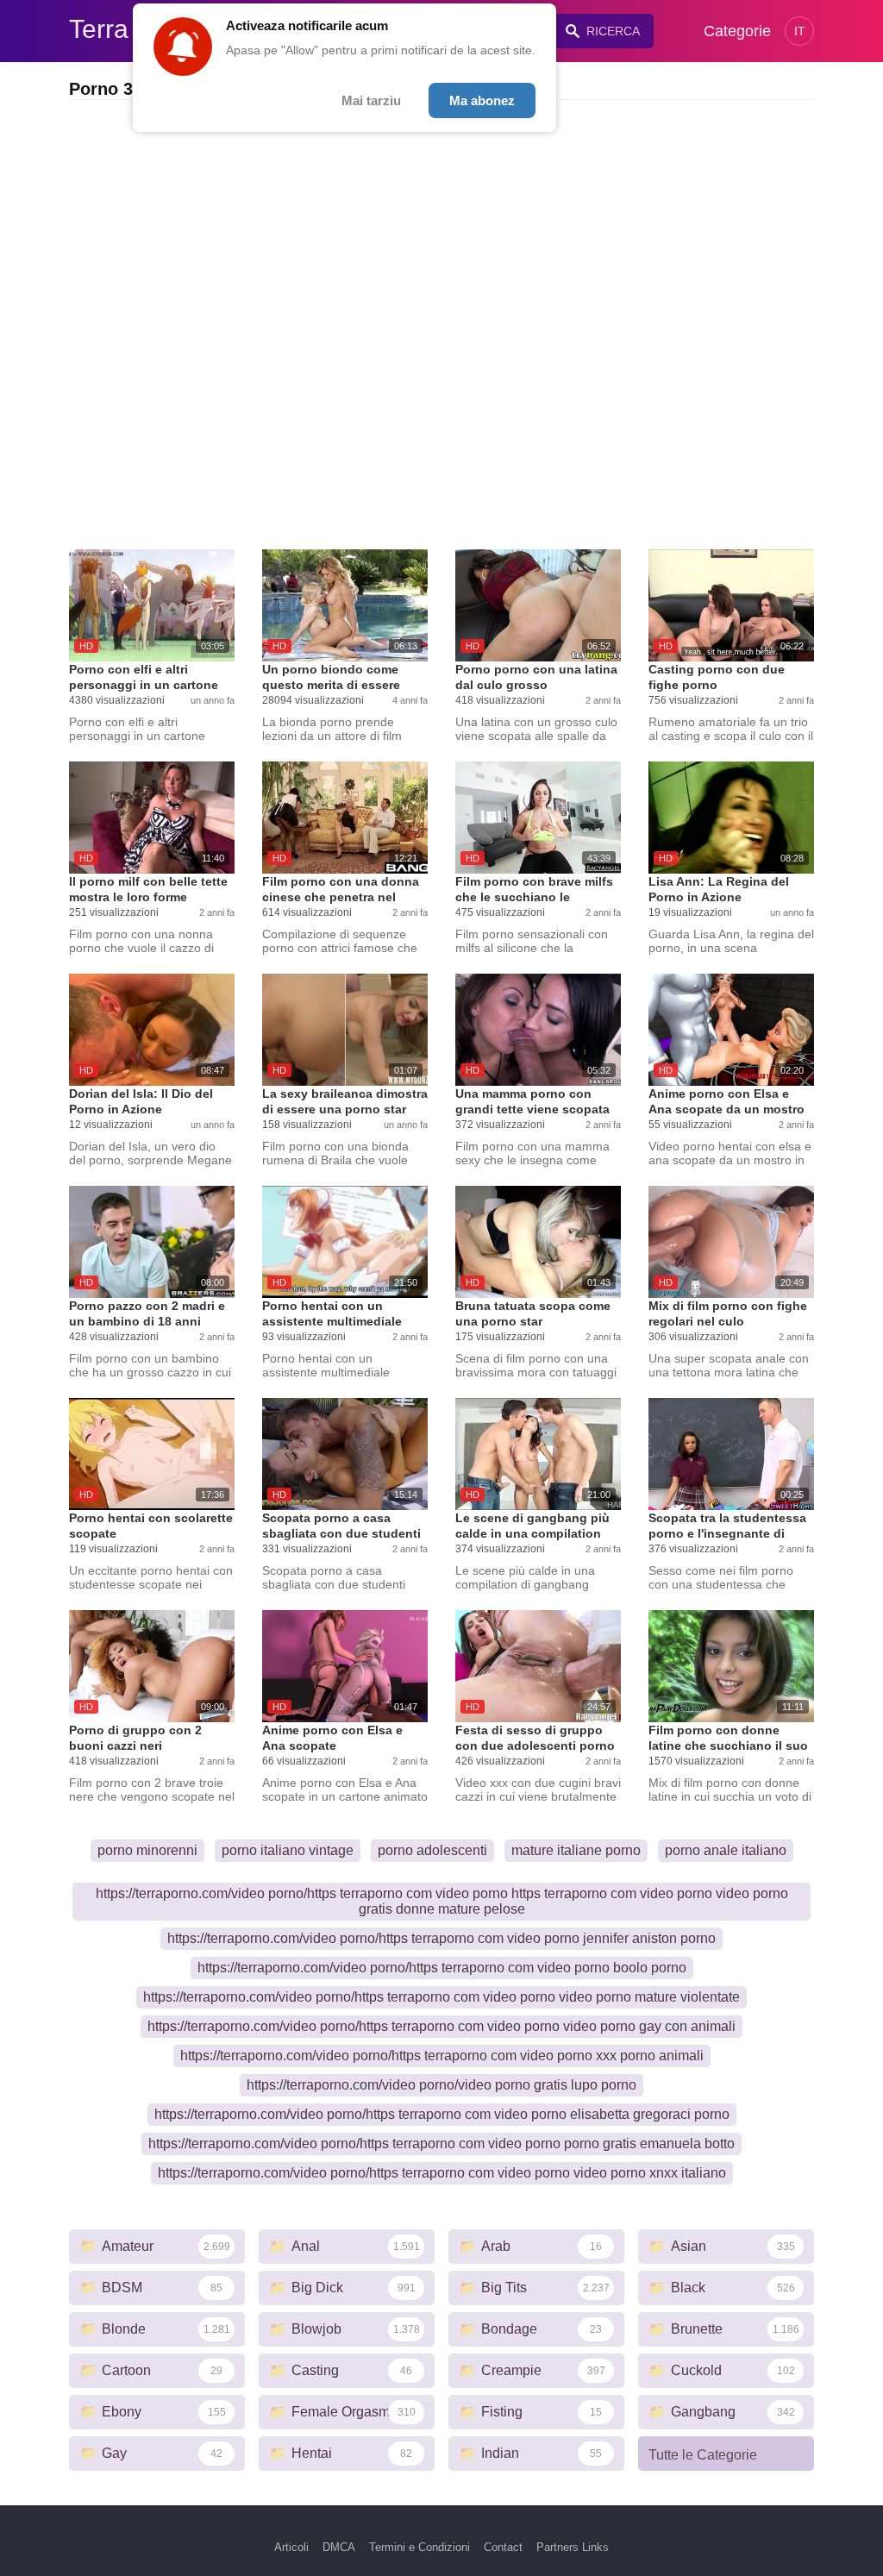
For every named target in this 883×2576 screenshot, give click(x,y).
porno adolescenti (432, 1850)
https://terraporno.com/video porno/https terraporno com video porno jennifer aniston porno (441, 1938)
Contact (503, 2547)
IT (800, 31)
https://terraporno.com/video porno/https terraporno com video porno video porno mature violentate (441, 1997)
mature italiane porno (576, 1850)
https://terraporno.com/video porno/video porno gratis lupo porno (441, 2085)
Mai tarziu (371, 100)
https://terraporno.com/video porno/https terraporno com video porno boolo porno (442, 1968)
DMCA (339, 2547)
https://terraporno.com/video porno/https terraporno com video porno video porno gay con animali (441, 2026)
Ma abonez (482, 100)
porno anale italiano (726, 1850)
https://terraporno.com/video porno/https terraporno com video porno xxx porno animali (442, 2056)
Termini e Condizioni (420, 2547)
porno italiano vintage (288, 1850)
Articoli (291, 2547)
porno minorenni (147, 1850)
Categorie (737, 31)
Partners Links (573, 2547)
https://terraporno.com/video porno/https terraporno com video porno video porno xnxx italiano (442, 2173)
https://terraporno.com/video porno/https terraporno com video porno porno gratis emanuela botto (441, 2144)
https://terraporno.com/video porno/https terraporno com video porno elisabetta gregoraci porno (442, 2114)
